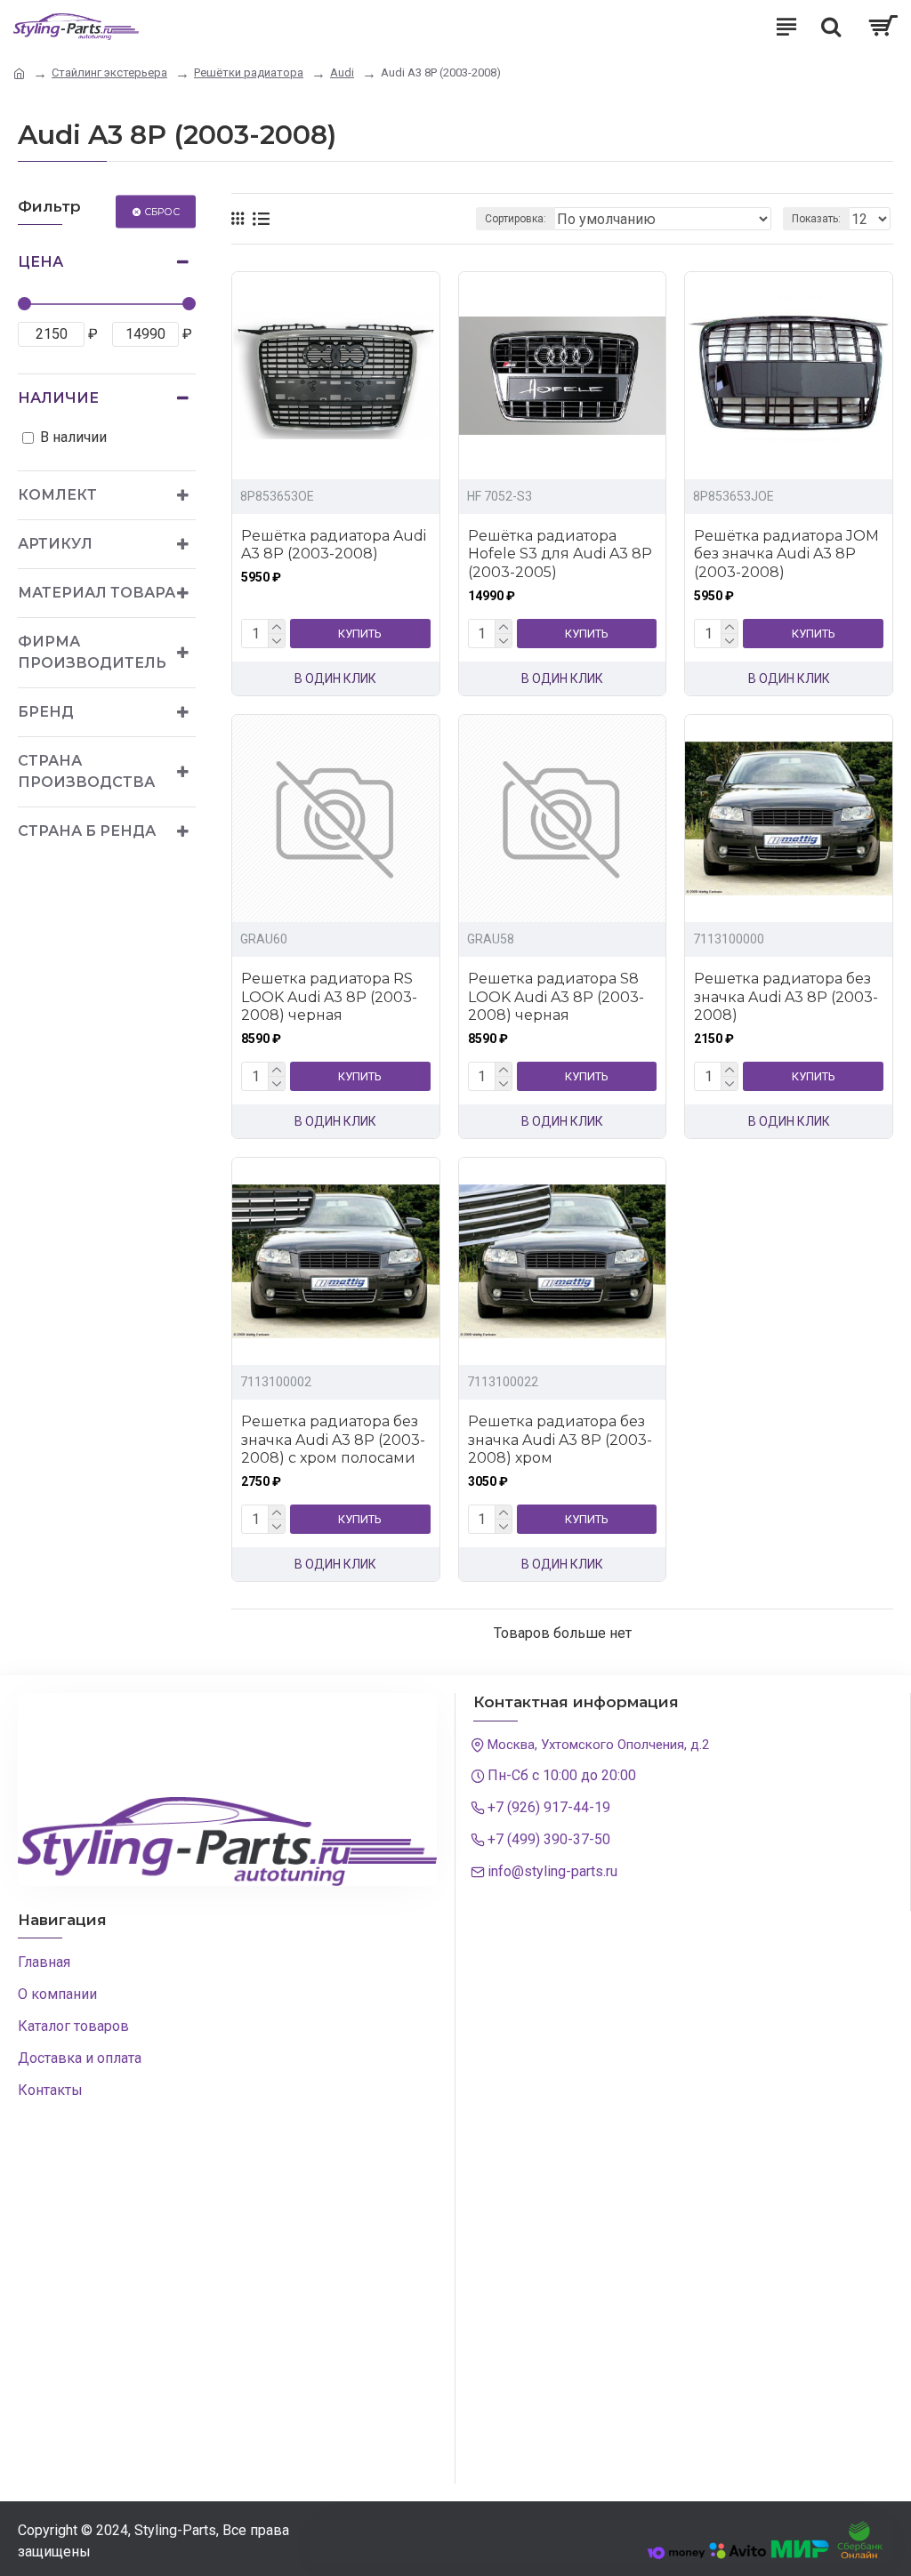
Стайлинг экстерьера (109, 72)
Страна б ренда (87, 831)
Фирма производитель (92, 652)
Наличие (58, 398)
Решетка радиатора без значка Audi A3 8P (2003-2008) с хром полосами (333, 1440)
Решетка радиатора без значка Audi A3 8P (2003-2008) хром (560, 1440)
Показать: (816, 219)
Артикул (55, 544)
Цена (40, 262)
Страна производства (86, 771)
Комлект (57, 495)
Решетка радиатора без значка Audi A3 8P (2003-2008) (786, 997)
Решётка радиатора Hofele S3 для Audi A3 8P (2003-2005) (560, 554)
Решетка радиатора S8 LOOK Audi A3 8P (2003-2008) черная (556, 997)
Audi (342, 72)
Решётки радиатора (249, 72)
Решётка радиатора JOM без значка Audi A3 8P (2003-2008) (786, 554)
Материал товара (97, 593)
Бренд (46, 712)
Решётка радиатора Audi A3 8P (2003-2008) (334, 545)
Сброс (162, 211)
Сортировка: (516, 219)
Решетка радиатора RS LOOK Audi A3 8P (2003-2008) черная (329, 997)
